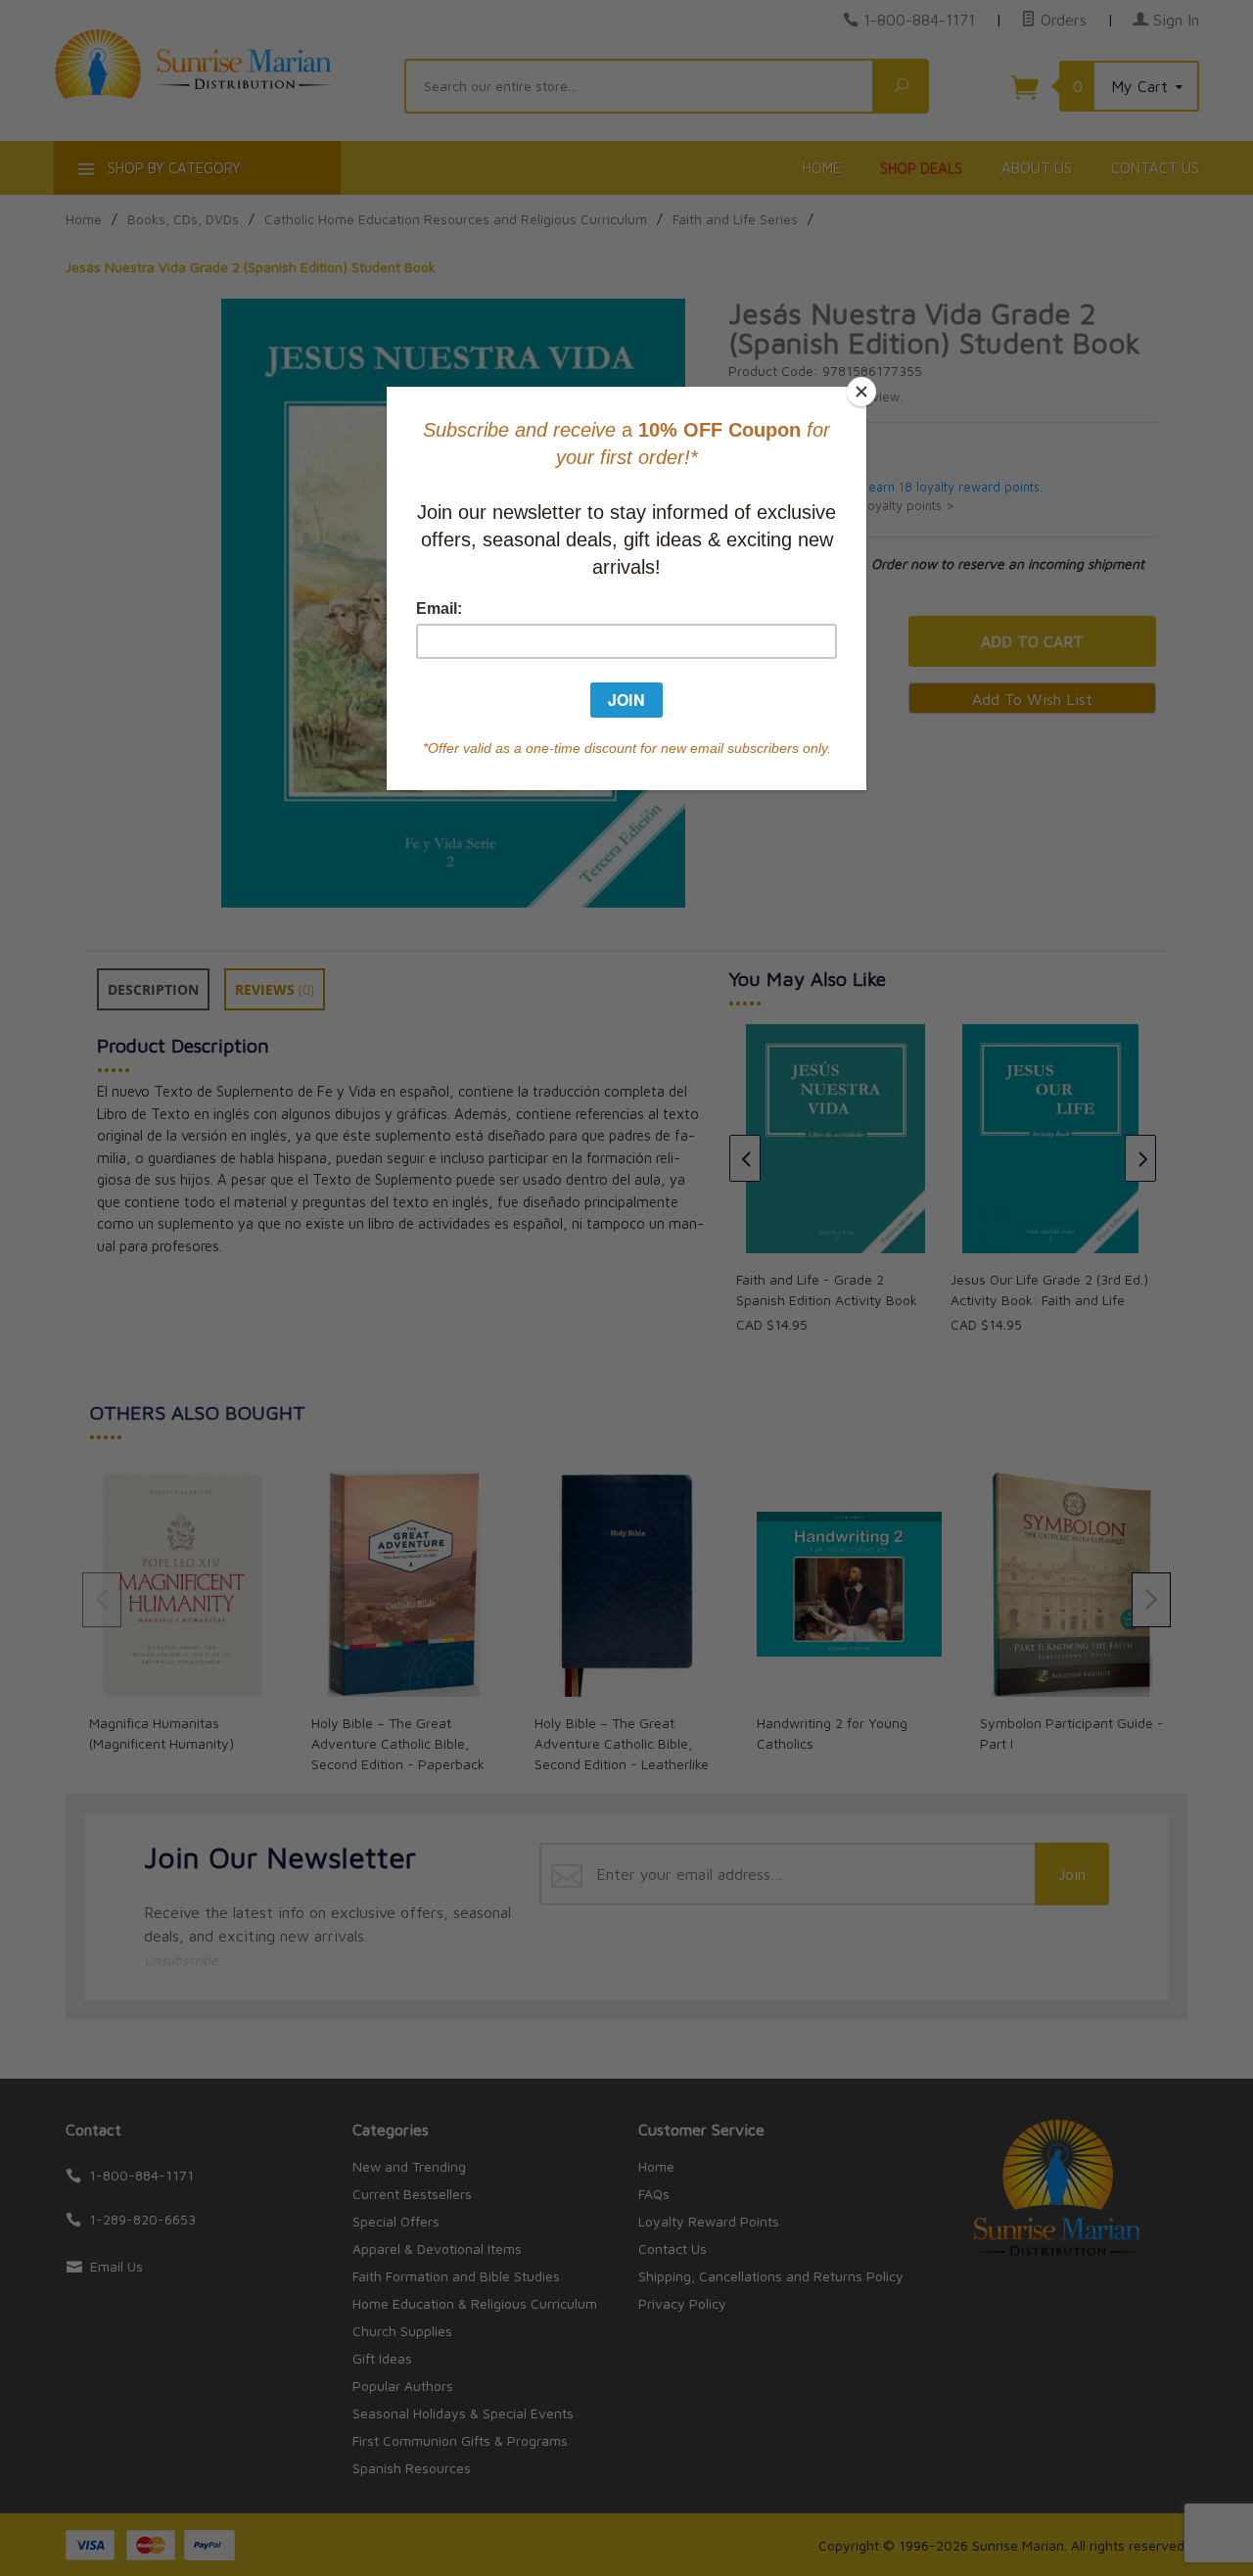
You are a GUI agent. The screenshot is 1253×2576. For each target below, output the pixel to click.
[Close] (861, 392)
